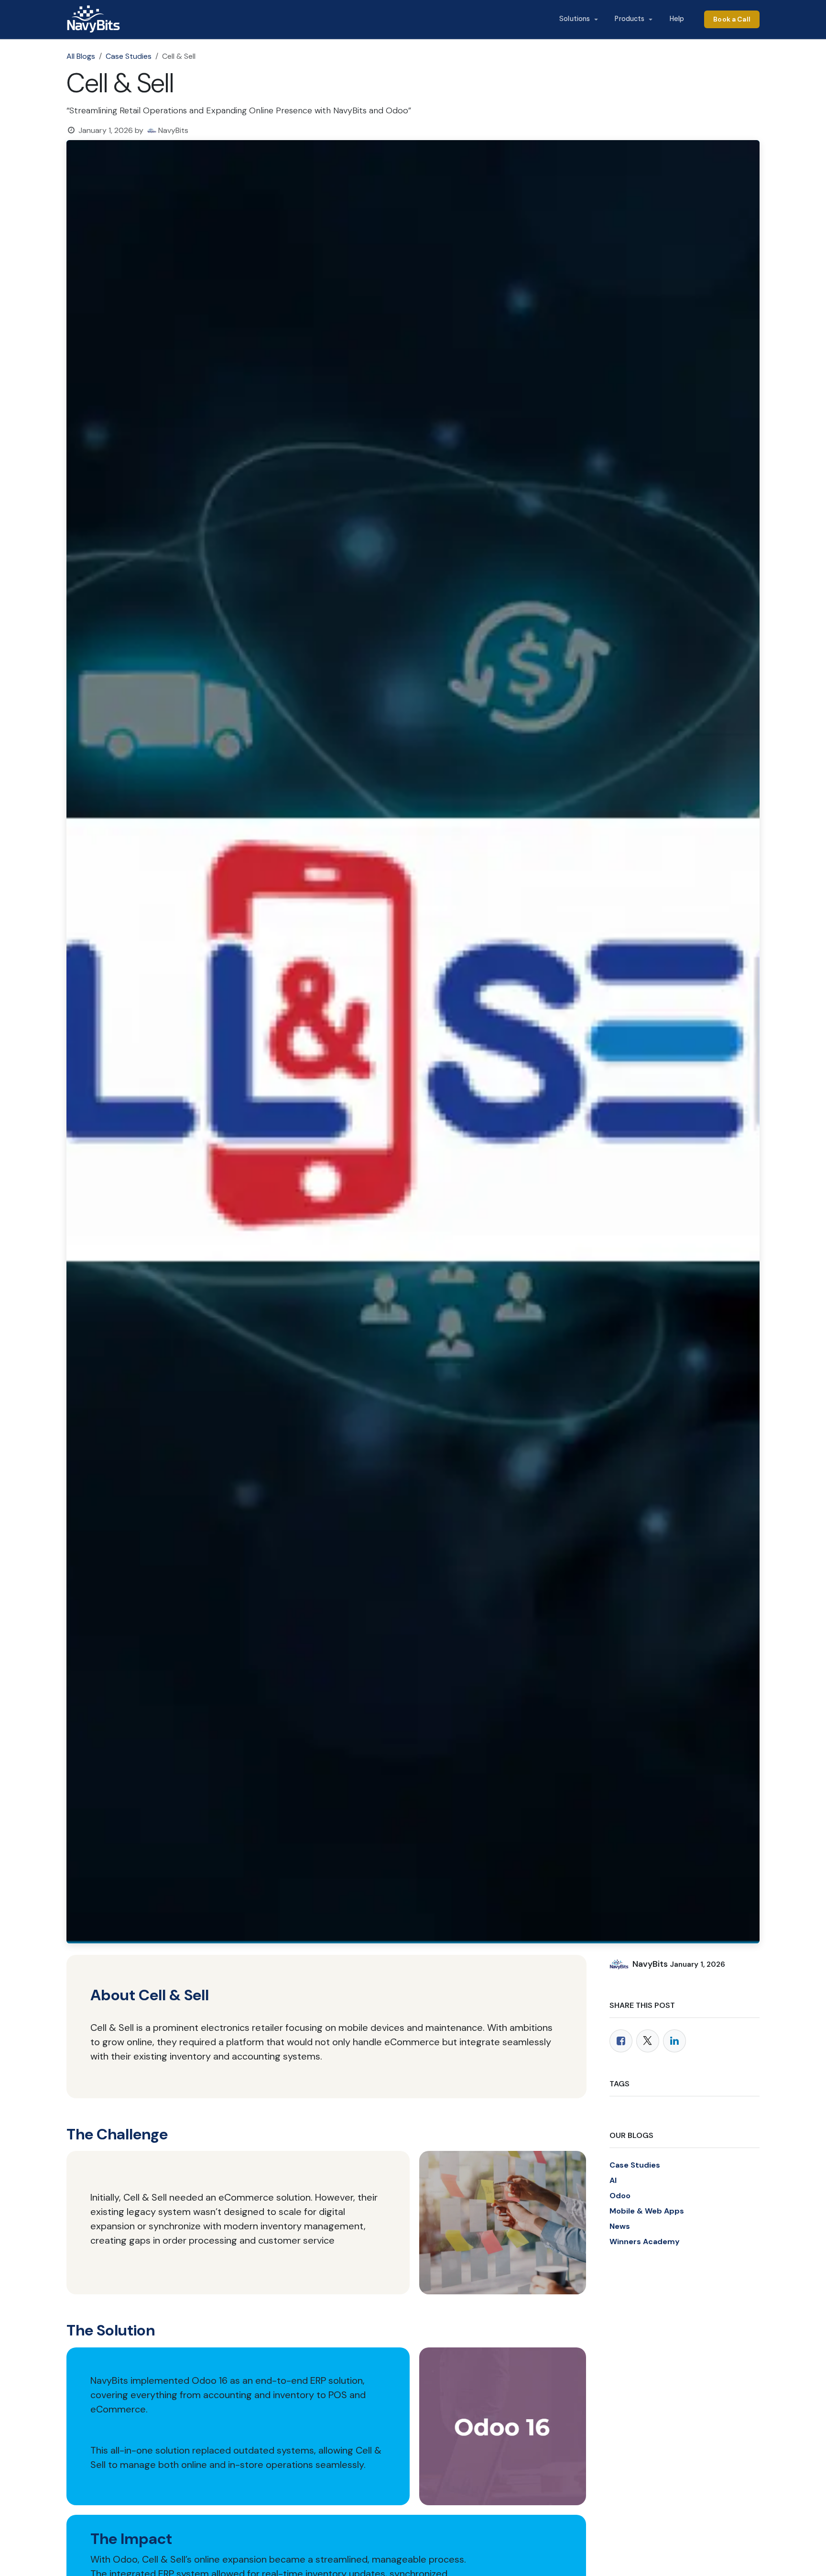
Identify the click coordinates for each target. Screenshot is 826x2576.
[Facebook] (621, 2041)
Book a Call (732, 19)
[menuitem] (578, 19)
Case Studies (129, 56)
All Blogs (81, 56)
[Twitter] (648, 2041)
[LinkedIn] (674, 2041)
